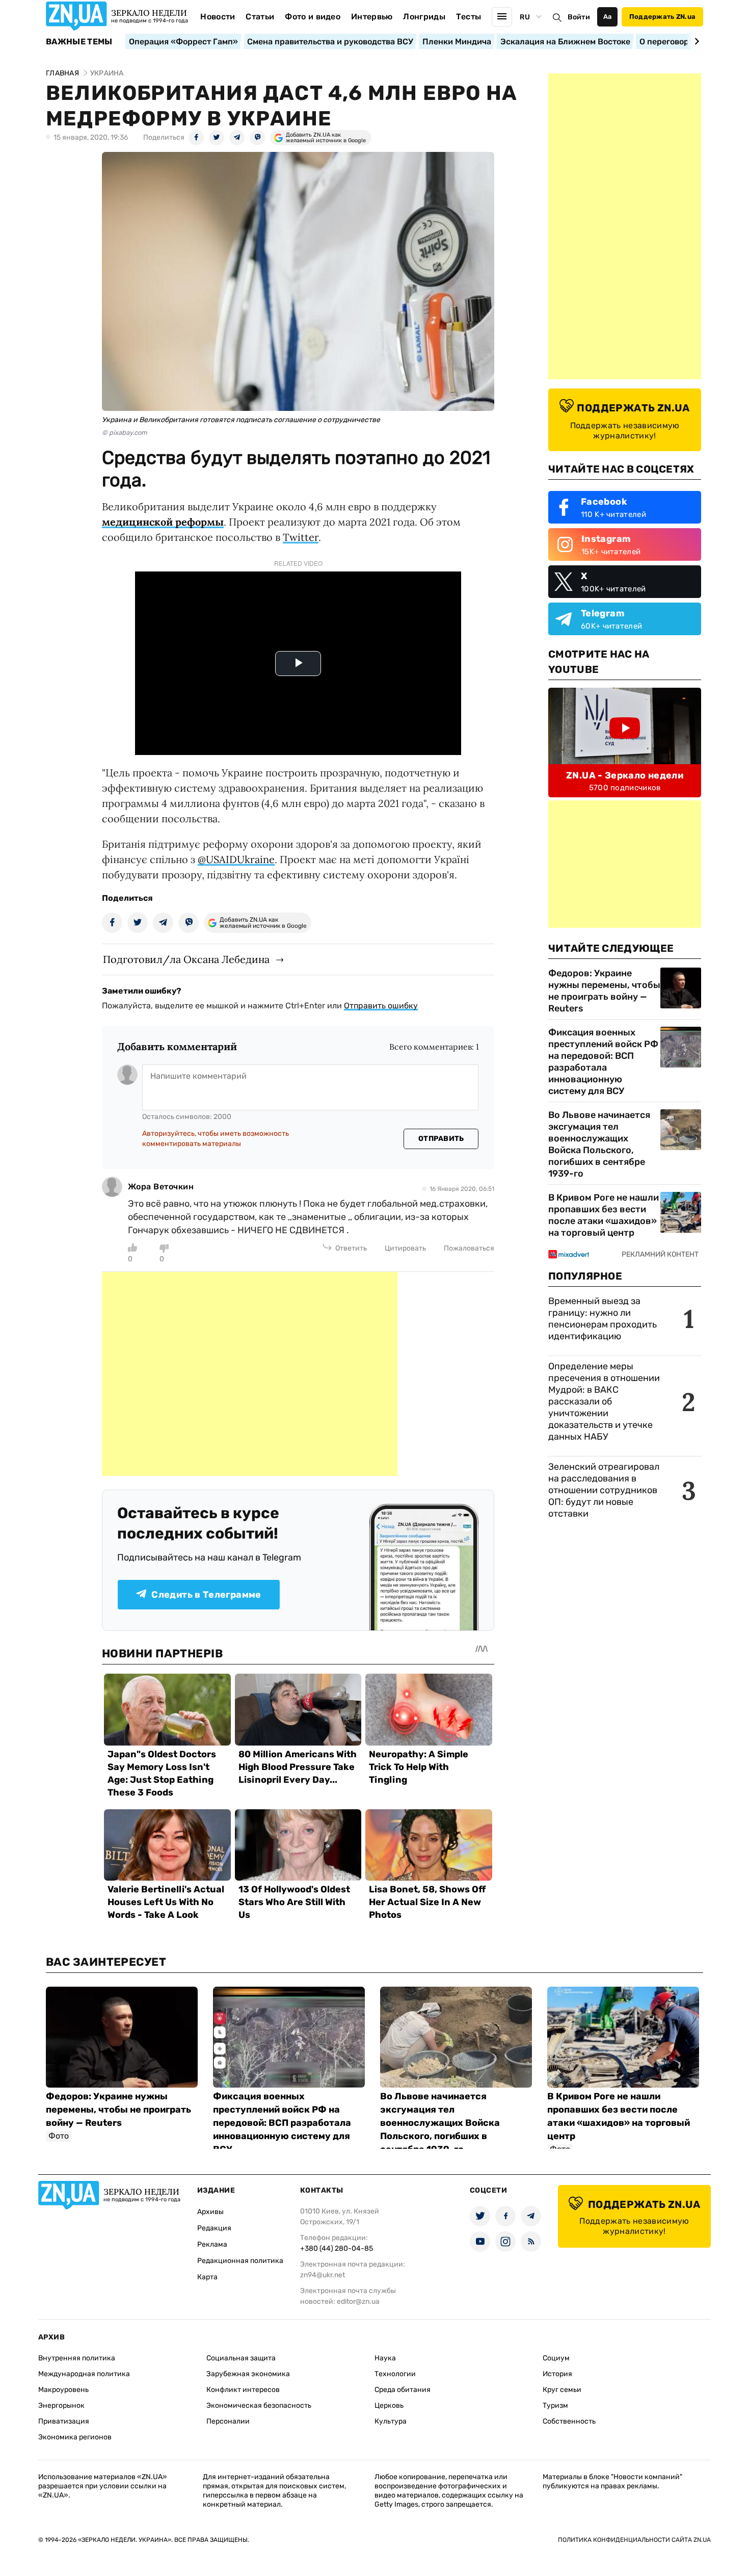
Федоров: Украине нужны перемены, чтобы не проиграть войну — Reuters (604, 991)
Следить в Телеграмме (206, 1595)
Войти (579, 17)
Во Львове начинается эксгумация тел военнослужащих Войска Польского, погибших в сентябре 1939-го (599, 1144)
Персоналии (228, 2421)
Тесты (469, 17)
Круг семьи (562, 2390)
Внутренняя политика (77, 2358)
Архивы (210, 2212)
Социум (556, 2358)
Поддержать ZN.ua (662, 17)
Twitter (301, 537)
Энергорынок (61, 2405)
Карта (207, 2277)
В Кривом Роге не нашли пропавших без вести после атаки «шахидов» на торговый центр (604, 1215)
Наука (385, 2358)
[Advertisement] (250, 1374)
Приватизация (64, 2421)
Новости (218, 17)
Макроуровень (63, 2390)
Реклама (212, 2244)
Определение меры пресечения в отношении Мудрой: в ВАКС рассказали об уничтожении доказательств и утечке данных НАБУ (604, 1401)
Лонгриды (424, 17)
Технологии (395, 2374)
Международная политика (84, 2374)
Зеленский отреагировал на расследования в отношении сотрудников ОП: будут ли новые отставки (604, 1490)
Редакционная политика (240, 2261)
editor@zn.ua (358, 2301)
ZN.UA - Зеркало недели (625, 775)
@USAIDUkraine (236, 859)
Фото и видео (313, 17)
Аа (608, 17)
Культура (391, 2421)
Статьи (260, 17)
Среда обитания (403, 2390)
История (557, 2374)
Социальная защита (241, 2358)
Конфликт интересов (243, 2390)
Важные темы (79, 42)
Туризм (555, 2405)
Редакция (214, 2228)
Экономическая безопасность (259, 2405)
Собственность (569, 2421)
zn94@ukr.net (323, 2275)
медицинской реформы (163, 522)
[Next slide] (695, 41)
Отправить (441, 1139)
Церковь (389, 2405)
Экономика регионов (75, 2437)
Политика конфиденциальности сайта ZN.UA (634, 2540)
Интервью (372, 17)
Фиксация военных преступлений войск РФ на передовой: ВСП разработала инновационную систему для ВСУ (603, 1062)
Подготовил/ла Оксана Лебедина (186, 959)
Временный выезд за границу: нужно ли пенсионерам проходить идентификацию (603, 1319)
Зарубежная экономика (248, 2374)
